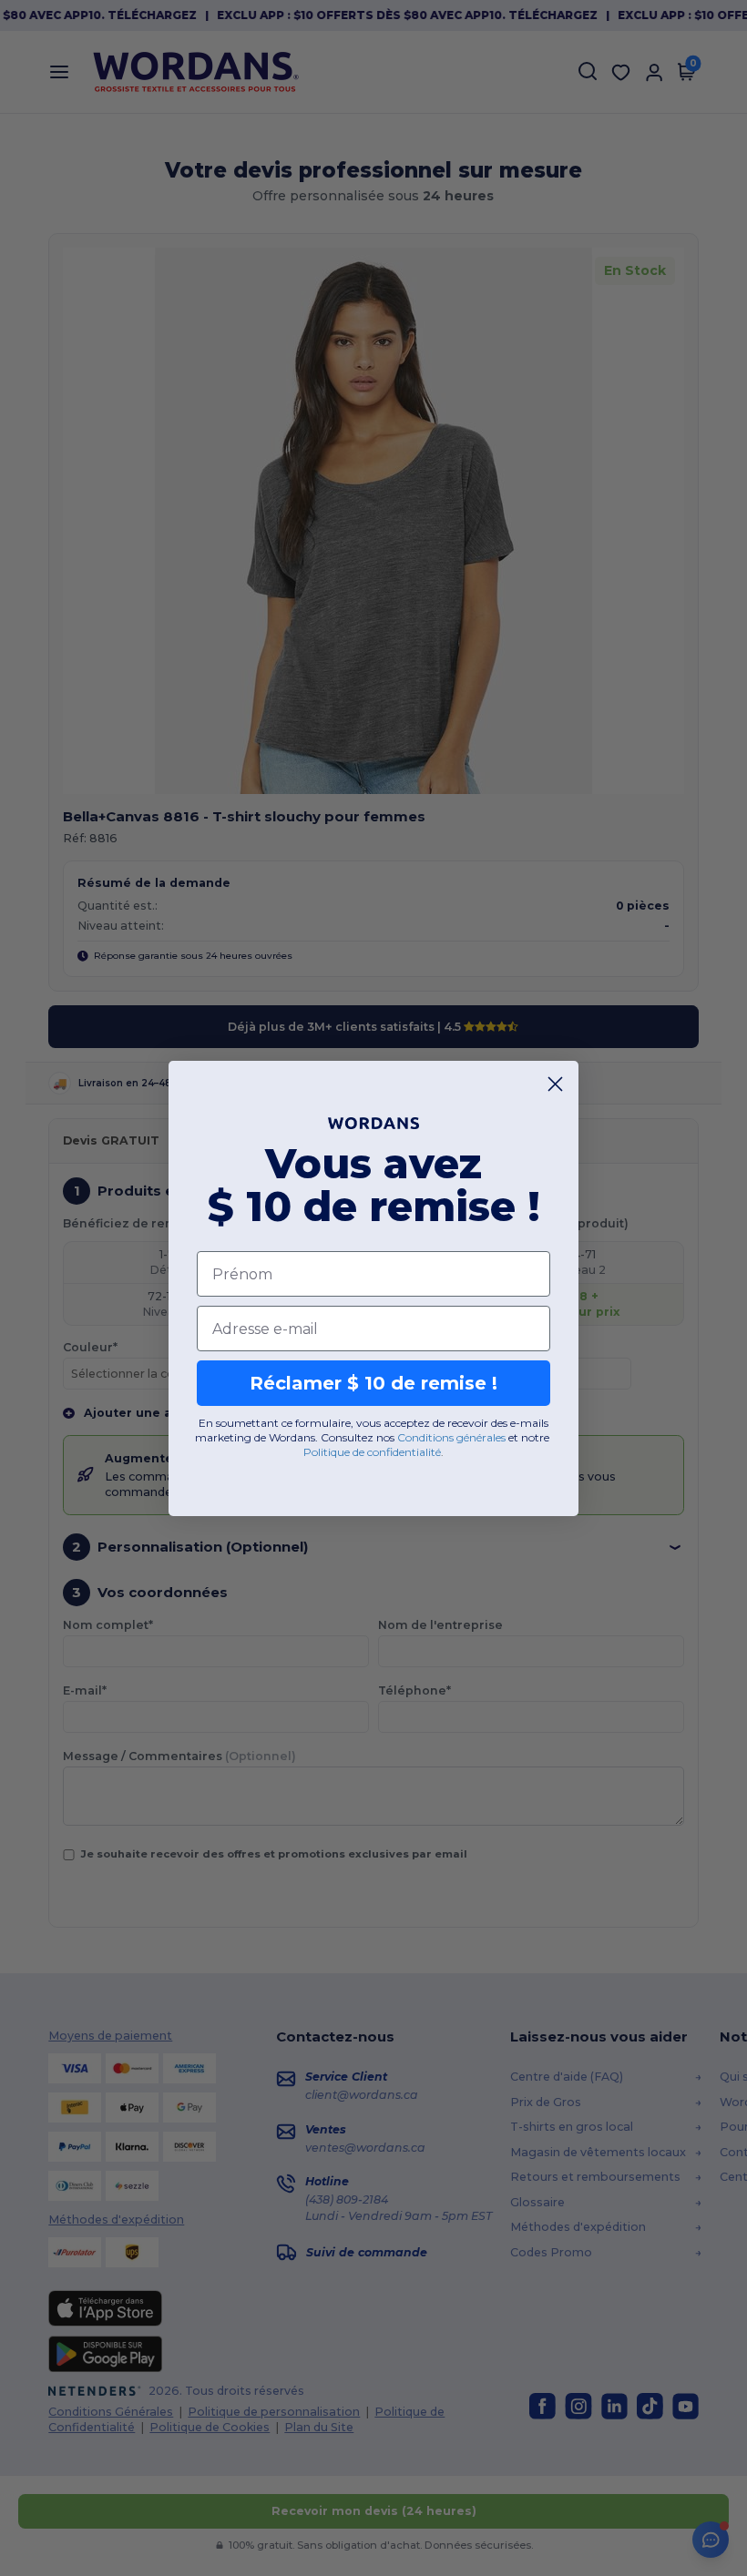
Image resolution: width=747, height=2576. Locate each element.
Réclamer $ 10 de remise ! (373, 1383)
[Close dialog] (555, 1084)
